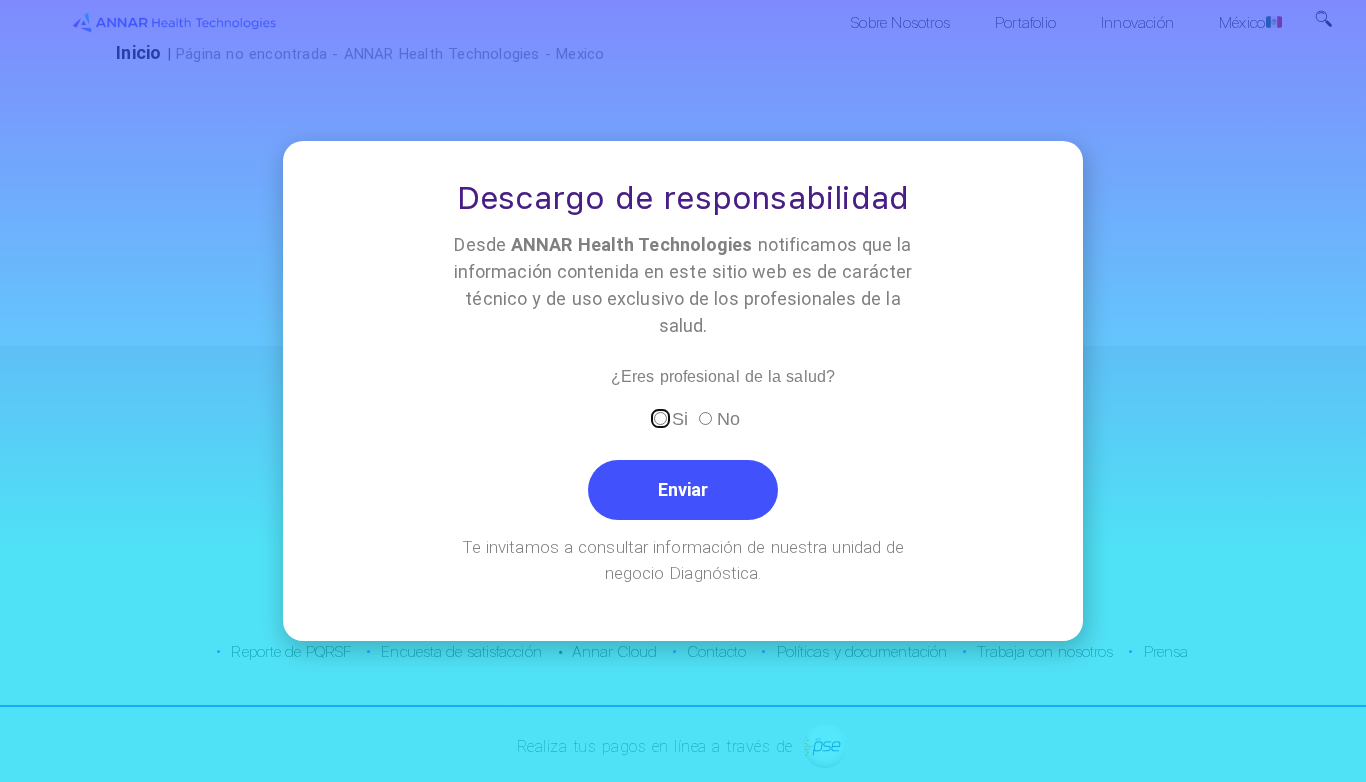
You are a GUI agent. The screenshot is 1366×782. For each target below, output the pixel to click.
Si (680, 418)
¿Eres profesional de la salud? (723, 377)
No (728, 418)
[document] (683, 391)
